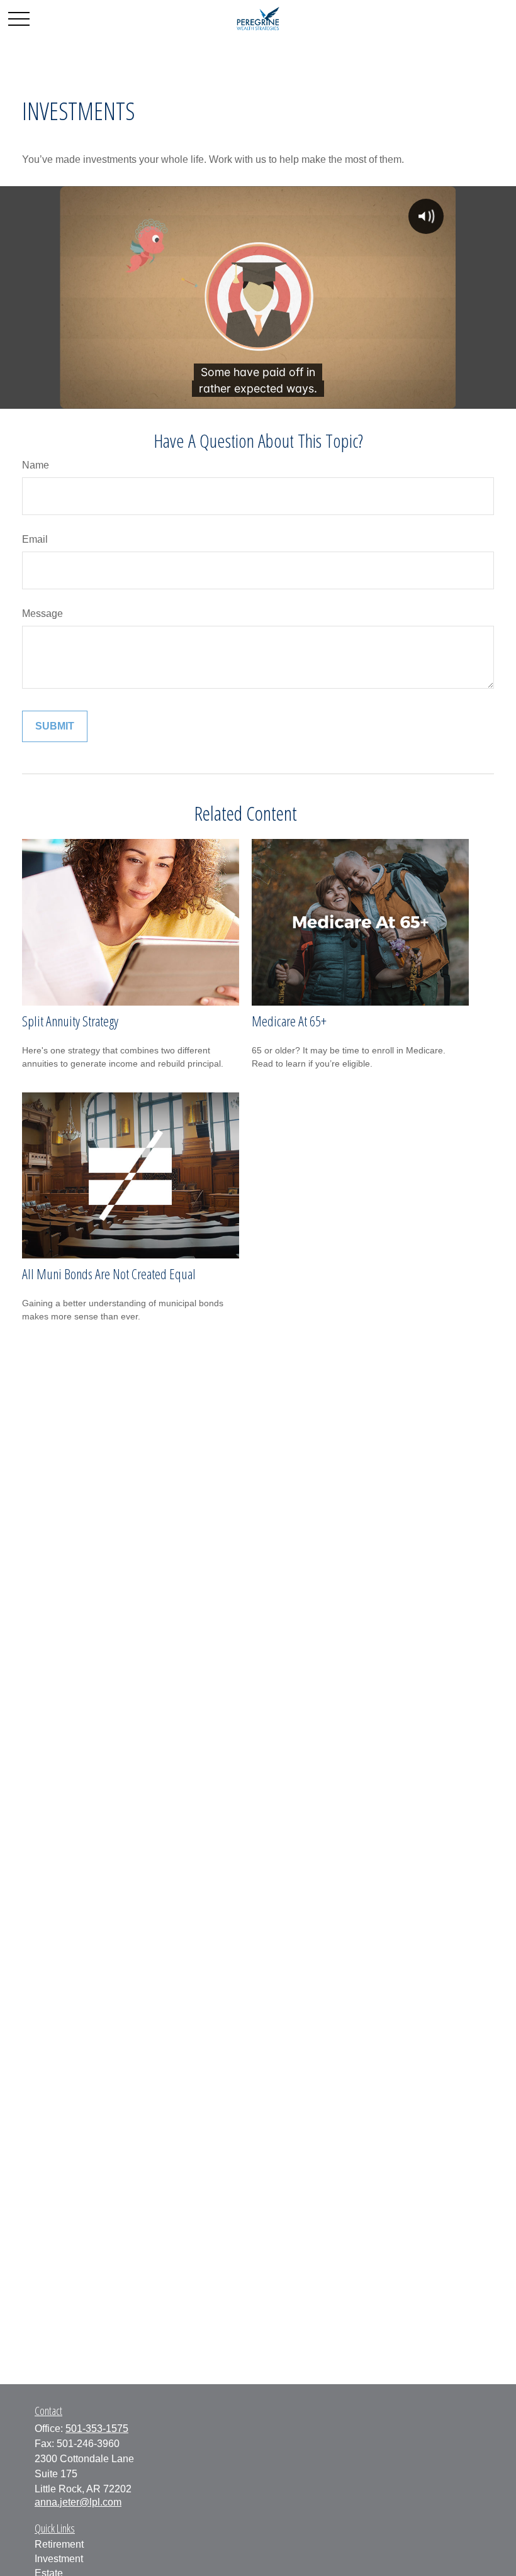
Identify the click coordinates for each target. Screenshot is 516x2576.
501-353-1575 (97, 2429)
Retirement (59, 2544)
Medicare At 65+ (289, 1021)
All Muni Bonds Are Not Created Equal (109, 1274)
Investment (59, 2559)
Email (35, 539)
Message (42, 613)
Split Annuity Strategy (70, 1021)
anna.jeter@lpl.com (78, 2502)
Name (36, 465)
